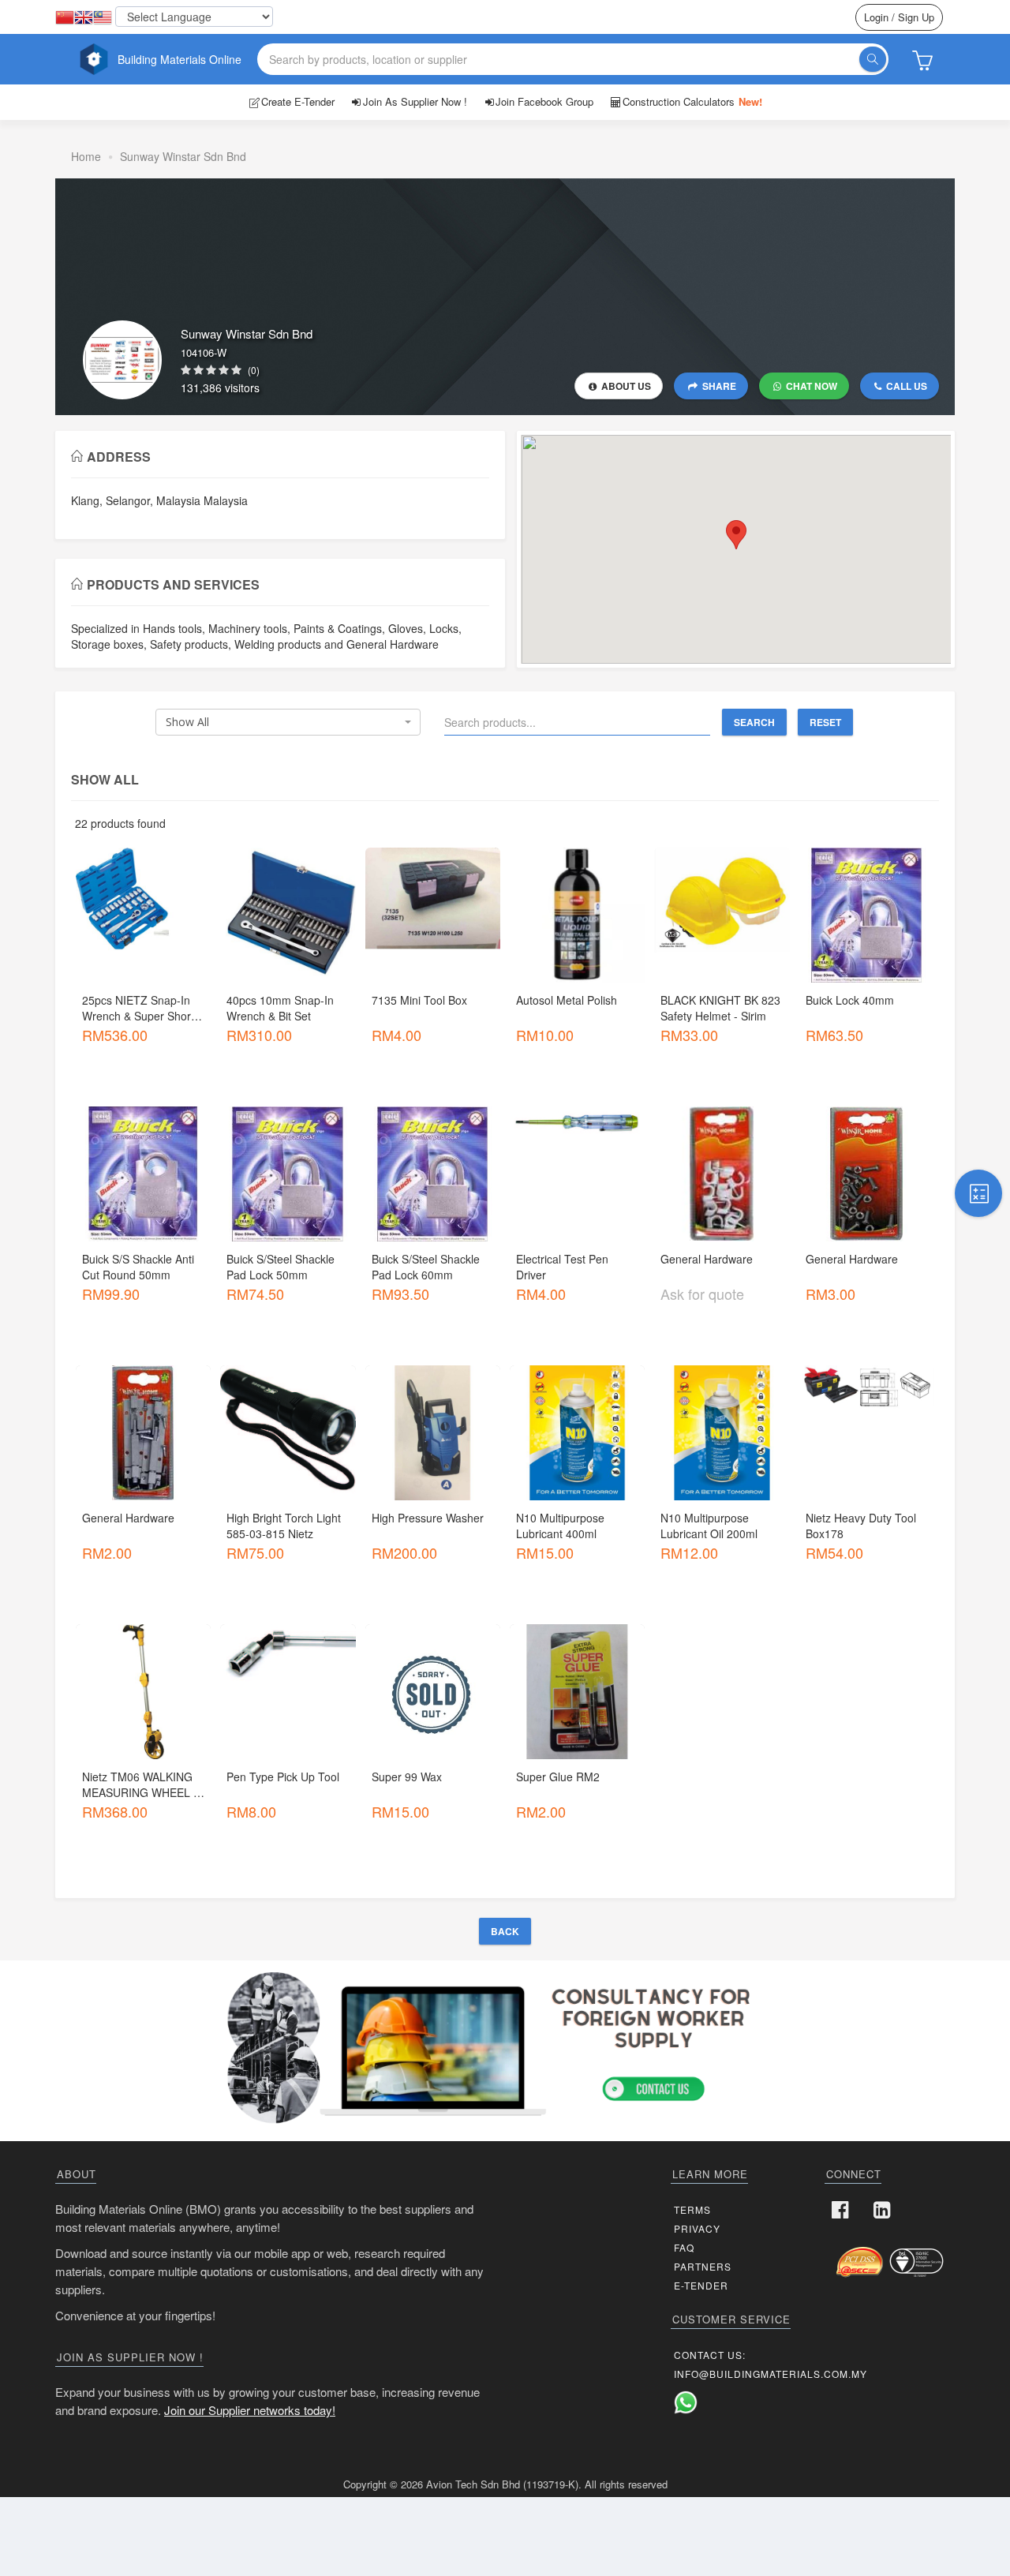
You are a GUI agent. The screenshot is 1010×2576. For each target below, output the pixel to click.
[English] (84, 18)
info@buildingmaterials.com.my (771, 2374)
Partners (703, 2266)
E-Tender (701, 2285)
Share (718, 386)
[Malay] (103, 18)
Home (86, 156)
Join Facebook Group (544, 101)
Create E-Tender (298, 101)
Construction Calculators (692, 101)
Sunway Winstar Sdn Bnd (183, 156)
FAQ (684, 2247)
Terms (692, 2209)
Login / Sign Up (899, 17)
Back (505, 1931)
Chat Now (810, 386)
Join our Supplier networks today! (250, 2410)
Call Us (905, 386)
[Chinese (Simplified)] (65, 18)
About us (625, 386)
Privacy (697, 2228)
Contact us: (710, 2355)
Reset (825, 722)
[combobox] (288, 722)
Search (754, 722)
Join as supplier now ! (415, 101)
